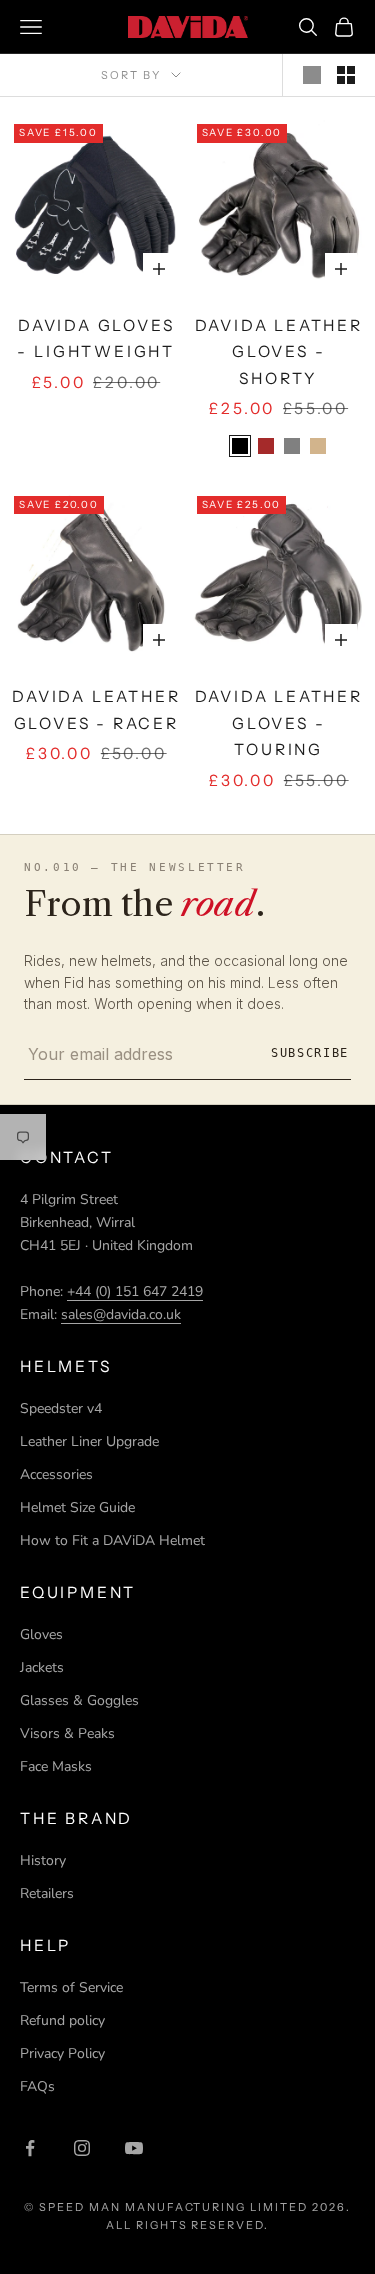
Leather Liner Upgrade (89, 1441)
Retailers (47, 1893)
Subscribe (310, 1053)
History (43, 1860)
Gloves (41, 1634)
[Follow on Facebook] (30, 2148)
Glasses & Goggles (79, 1700)
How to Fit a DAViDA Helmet (112, 1540)
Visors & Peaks (67, 1733)
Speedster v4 (61, 1408)
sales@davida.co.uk (121, 1314)
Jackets (42, 1667)
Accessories (56, 1474)
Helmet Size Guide (77, 1507)
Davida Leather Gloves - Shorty (279, 352)
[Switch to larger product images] (312, 75)
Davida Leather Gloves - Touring (279, 723)
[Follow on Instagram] (82, 2148)
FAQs (37, 2086)
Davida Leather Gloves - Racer (96, 710)
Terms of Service (71, 1987)
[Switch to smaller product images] (346, 75)
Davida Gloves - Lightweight (96, 339)
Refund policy (62, 2020)
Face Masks (56, 1766)
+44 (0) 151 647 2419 (135, 1291)
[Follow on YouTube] (134, 2148)
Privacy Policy (62, 2053)
